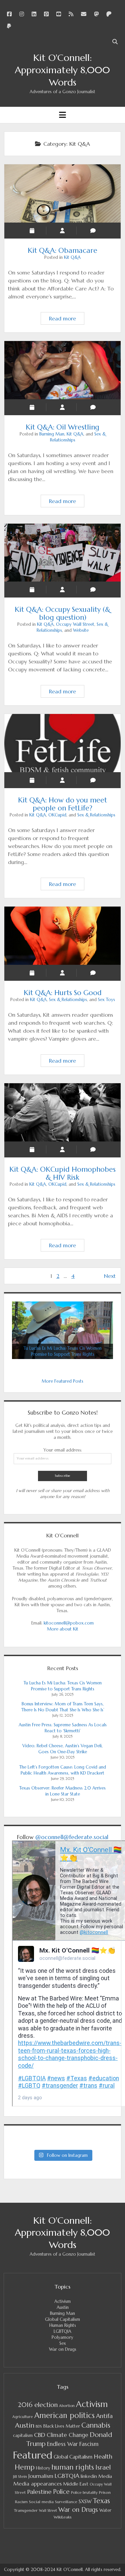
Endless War (62, 2444)
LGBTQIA (62, 2331)
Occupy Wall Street (75, 624)
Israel (103, 2467)
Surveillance (66, 2502)
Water (105, 2510)
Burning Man (52, 434)
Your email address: (63, 1450)
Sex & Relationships (96, 815)
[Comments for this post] (93, 231)
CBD (40, 2435)
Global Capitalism (62, 2319)
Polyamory (62, 2337)
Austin (63, 2307)
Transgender (26, 2510)
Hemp (25, 2467)
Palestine (39, 2492)
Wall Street (48, 2511)
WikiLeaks (63, 2517)
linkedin (89, 2476)
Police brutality (84, 2492)
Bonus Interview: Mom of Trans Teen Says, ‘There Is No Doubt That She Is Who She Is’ (62, 1707)
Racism (21, 2502)
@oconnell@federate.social (72, 1837)
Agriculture (23, 2417)
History (43, 2468)
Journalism (41, 2476)
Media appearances (37, 2484)
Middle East (76, 2484)
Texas (101, 2501)
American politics (64, 2415)
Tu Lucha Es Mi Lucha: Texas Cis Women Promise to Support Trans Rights (63, 1686)
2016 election (38, 2405)
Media (105, 2476)
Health (103, 2456)
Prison (105, 2492)
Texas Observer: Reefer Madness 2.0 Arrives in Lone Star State (62, 1791)
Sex (63, 2343)
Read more (66, 320)
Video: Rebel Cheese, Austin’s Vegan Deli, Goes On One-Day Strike (62, 1749)
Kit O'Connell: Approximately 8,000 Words (62, 70)
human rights (73, 2467)
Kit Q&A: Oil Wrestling (63, 370)
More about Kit (63, 1629)
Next (110, 1276)
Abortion (67, 2406)
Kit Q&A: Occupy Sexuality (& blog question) (63, 553)
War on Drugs (63, 2349)
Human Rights (63, 2325)
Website (81, 630)
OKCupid (57, 815)
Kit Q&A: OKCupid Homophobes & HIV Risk (63, 1112)
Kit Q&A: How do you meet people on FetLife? (63, 743)
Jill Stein (20, 2477)
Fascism (89, 2444)
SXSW (85, 2501)
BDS (39, 2426)
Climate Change (67, 2435)
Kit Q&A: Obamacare (63, 193)
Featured (33, 2455)
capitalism (23, 2435)
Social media (41, 2502)
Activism (62, 2301)
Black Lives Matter (62, 2426)
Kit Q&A (72, 257)
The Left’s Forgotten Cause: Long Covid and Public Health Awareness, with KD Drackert (63, 1770)
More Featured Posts (62, 1381)
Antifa (104, 2416)
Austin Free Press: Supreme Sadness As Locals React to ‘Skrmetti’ (63, 1728)
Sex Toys (106, 1000)
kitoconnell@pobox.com (69, 1623)
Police (61, 2492)
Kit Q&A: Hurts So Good (63, 936)
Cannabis (96, 2425)
